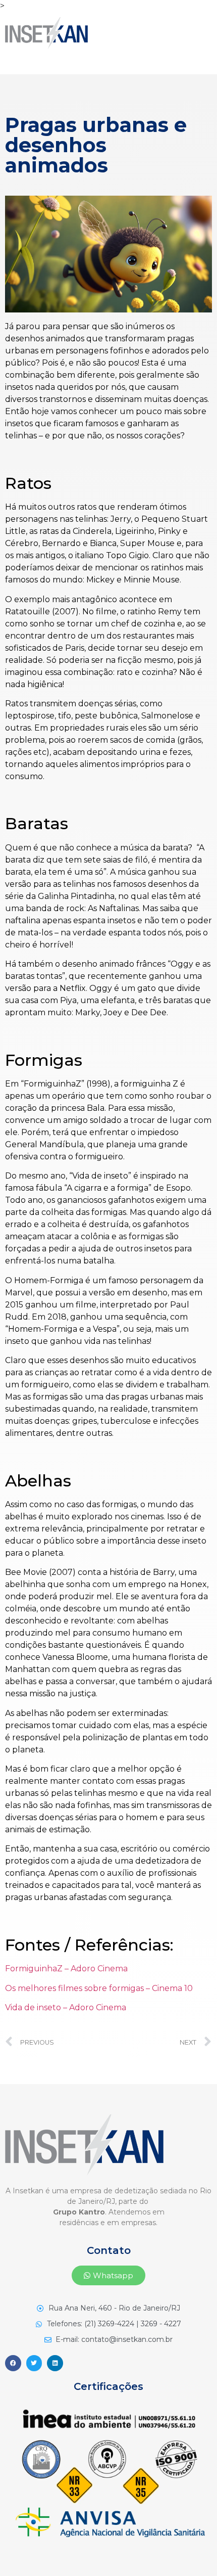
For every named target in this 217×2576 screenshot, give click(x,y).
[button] (108, 2275)
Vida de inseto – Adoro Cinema (66, 2007)
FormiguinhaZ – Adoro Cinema (66, 1969)
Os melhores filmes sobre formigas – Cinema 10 (99, 1988)
